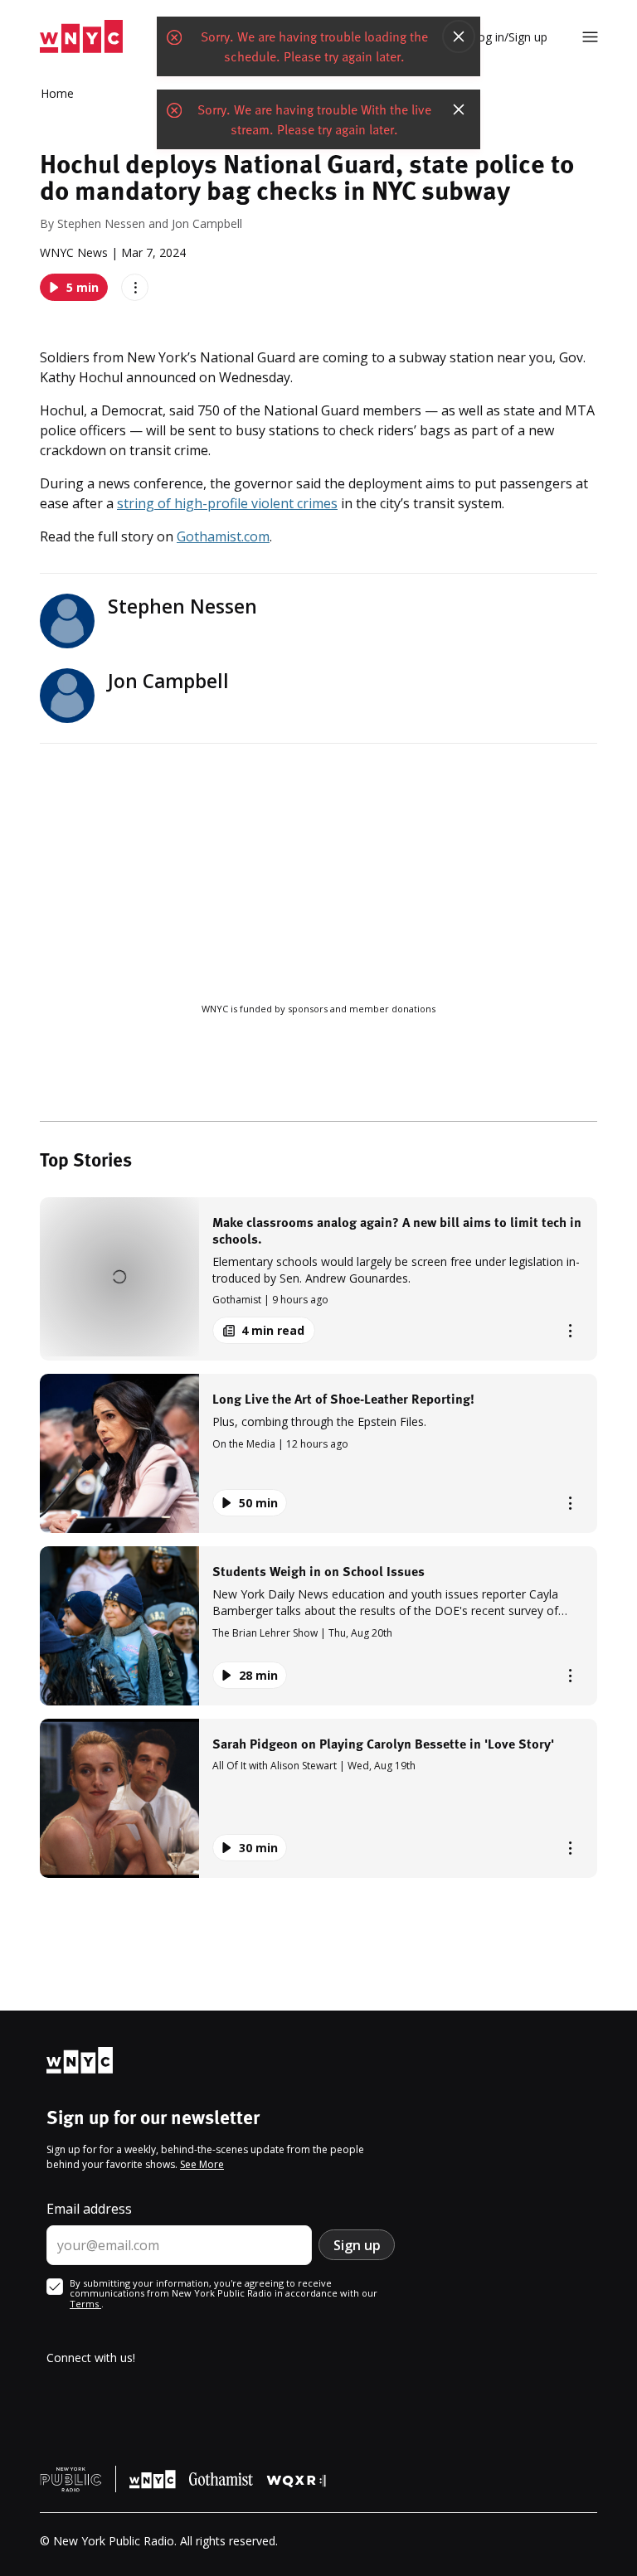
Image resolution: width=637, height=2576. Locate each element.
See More (202, 2164)
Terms (85, 2304)
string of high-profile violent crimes (227, 503)
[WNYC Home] (81, 37)
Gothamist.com (223, 536)
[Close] (459, 36)
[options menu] (135, 287)
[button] (318, 1279)
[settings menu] (590, 37)
